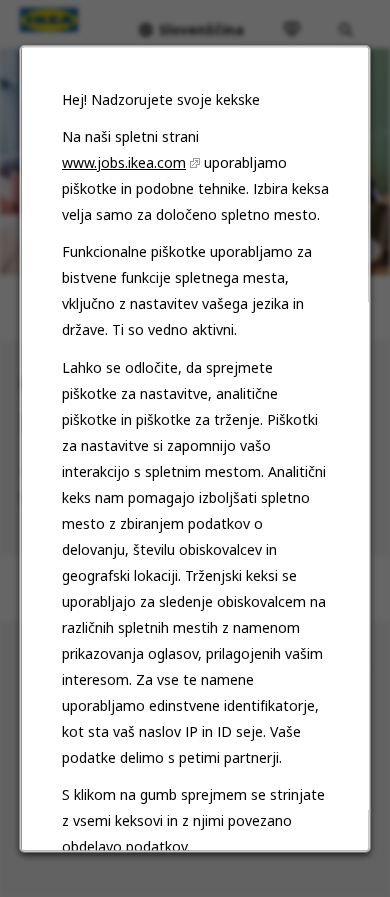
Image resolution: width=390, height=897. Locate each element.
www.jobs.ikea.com (124, 162)
